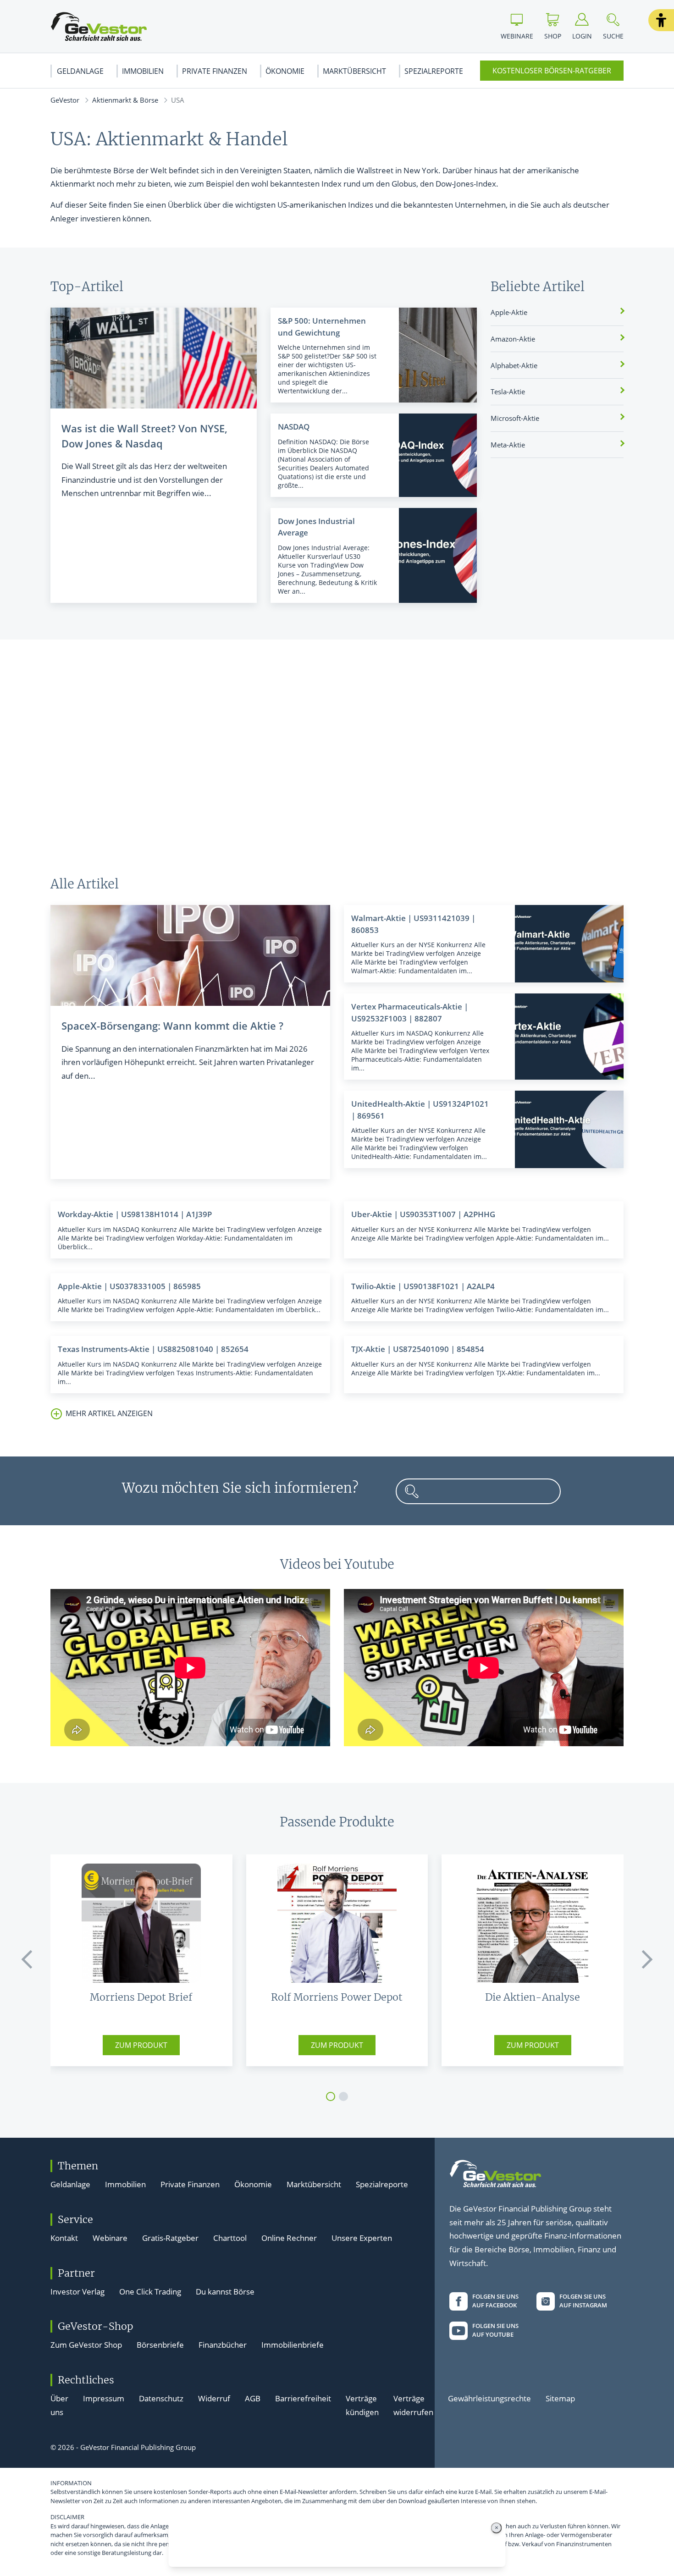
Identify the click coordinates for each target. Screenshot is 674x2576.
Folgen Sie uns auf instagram (583, 2301)
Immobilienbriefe (293, 2345)
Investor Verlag (77, 2292)
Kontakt (64, 2238)
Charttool (230, 2238)
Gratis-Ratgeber (170, 2238)
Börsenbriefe (160, 2345)
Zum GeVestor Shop (86, 2345)
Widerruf (214, 2398)
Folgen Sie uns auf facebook (495, 2301)
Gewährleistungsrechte (489, 2398)
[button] (661, 20)
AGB (253, 2398)
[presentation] (28, 1959)
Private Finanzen (215, 71)
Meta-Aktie (508, 445)
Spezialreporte (434, 71)
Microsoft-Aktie (515, 418)
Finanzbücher (223, 2345)
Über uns (59, 2405)
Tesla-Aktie (508, 392)
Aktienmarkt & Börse (125, 100)
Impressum (104, 2398)
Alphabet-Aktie (514, 365)
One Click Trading (150, 2292)
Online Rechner (289, 2238)
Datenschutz (161, 2398)
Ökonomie (285, 71)
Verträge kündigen (362, 2405)
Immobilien (143, 71)
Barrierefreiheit (303, 2398)
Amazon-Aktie (513, 339)
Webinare (110, 2238)
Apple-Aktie (509, 312)
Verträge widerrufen (413, 2405)
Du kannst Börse (225, 2292)
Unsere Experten (362, 2238)
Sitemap (560, 2398)
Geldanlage (80, 71)
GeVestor (65, 100)
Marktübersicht (354, 71)
